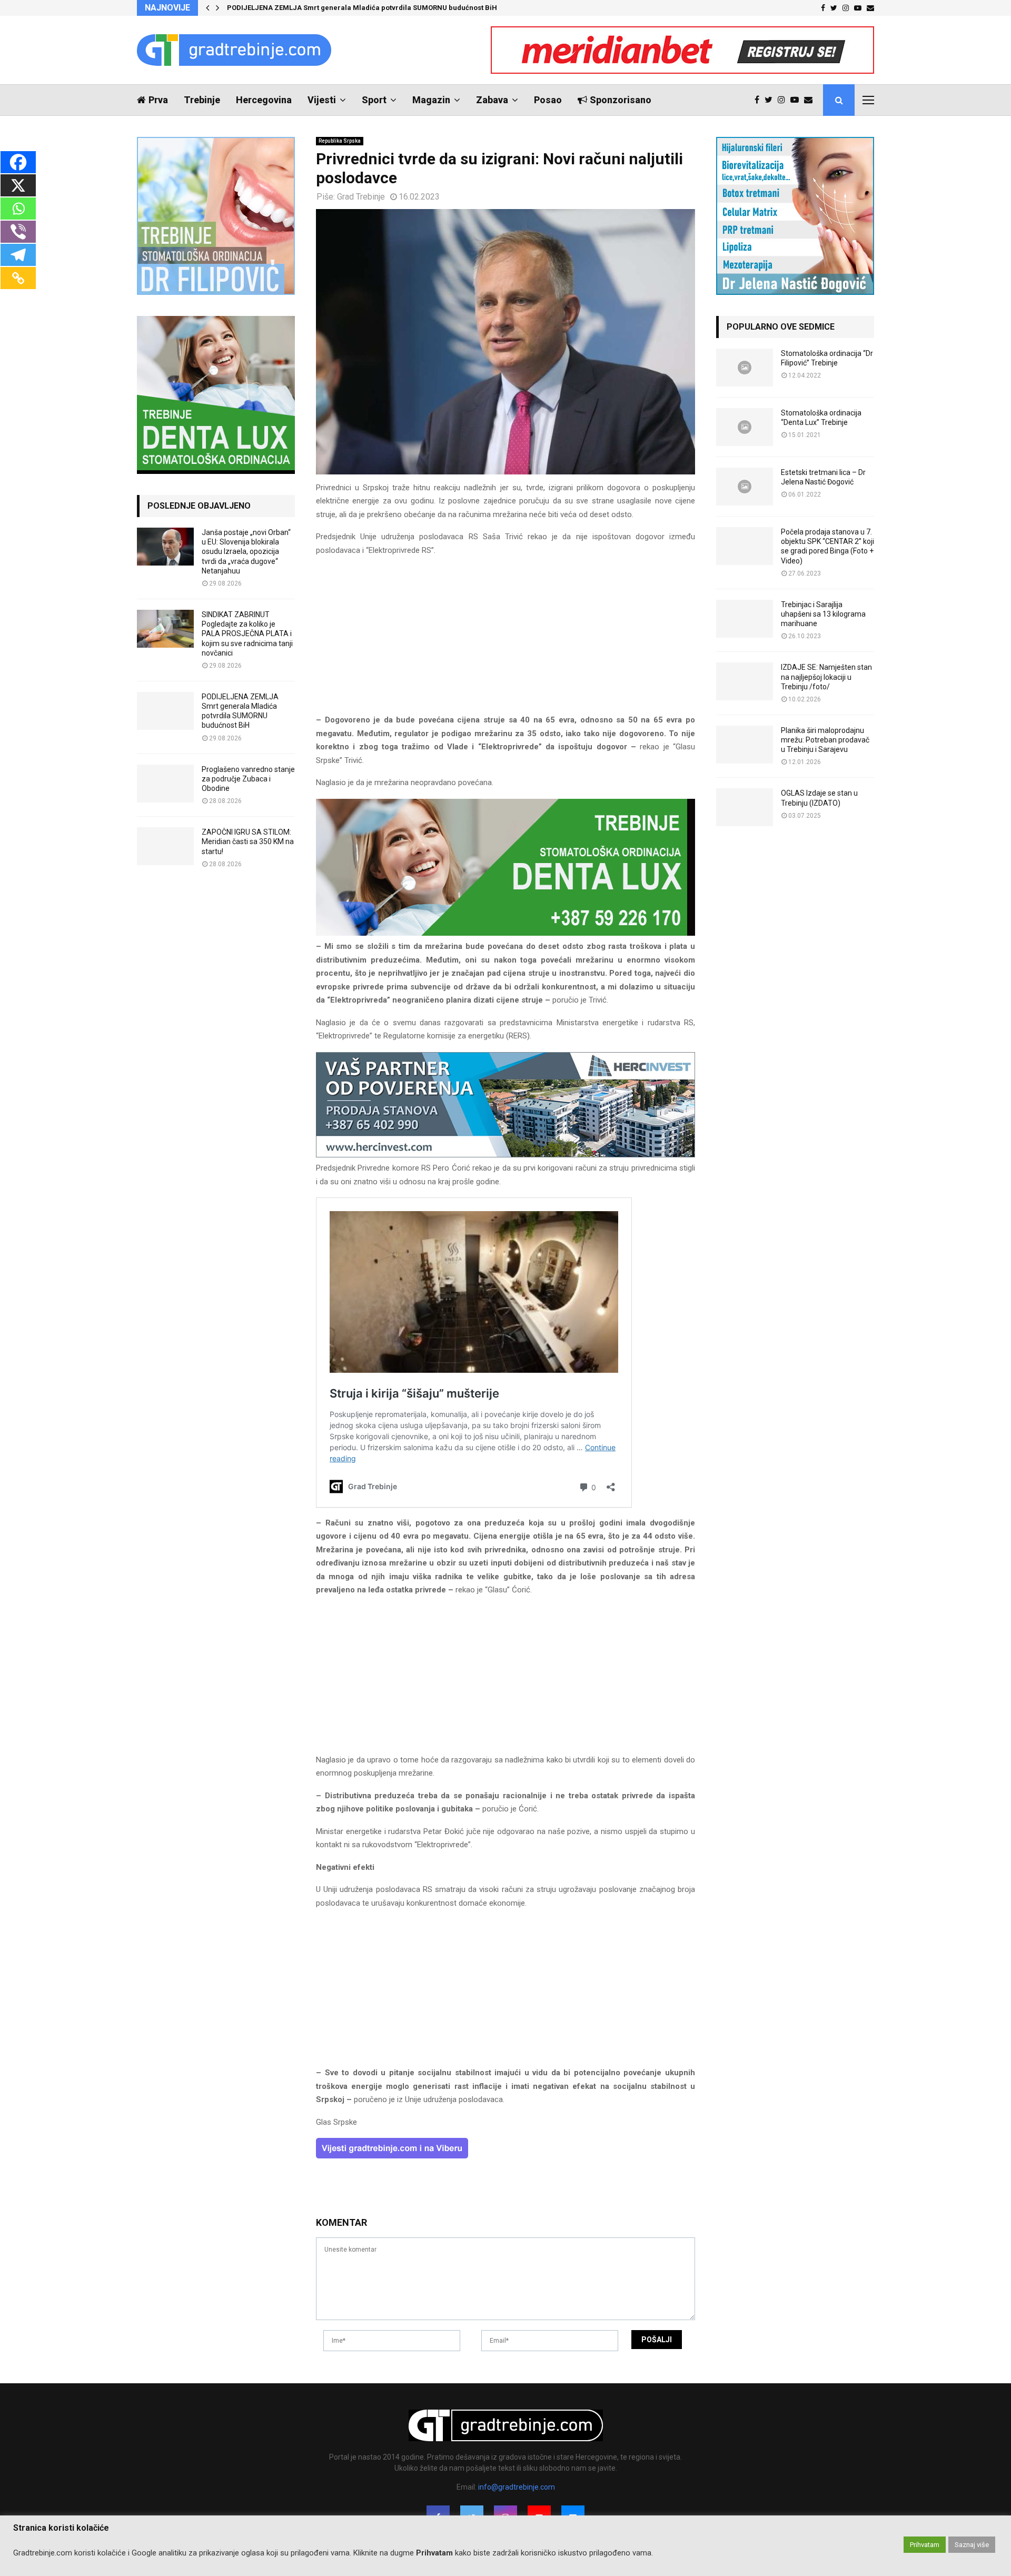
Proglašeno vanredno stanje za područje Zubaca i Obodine (248, 779)
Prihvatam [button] (925, 2545)
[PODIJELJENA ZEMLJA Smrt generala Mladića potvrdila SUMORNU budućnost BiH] (165, 711)
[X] (18, 185)
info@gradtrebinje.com (517, 2487)
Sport (374, 100)
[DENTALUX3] (506, 933)
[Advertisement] (506, 640)
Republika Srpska (340, 141)
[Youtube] (797, 100)
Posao (548, 100)
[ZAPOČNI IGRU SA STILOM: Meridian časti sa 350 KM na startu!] (165, 846)
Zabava (492, 100)
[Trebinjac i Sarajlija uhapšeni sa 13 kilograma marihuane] (745, 619)
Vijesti (322, 100)
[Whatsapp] (18, 209)
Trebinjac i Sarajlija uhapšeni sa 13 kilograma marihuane (823, 614)
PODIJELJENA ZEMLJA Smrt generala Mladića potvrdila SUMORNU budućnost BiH (362, 8)
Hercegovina (264, 100)
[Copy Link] (18, 278)
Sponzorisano (621, 100)
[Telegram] (18, 255)
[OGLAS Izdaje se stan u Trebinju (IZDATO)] (745, 807)
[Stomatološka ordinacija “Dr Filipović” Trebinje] (745, 368)
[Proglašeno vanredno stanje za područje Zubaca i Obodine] (165, 784)
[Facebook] (760, 100)
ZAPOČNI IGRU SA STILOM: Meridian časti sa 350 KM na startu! (248, 841)
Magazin (431, 100)
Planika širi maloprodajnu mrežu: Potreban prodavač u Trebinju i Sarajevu (825, 740)
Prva (158, 100)
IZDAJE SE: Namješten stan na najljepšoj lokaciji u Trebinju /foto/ (826, 677)
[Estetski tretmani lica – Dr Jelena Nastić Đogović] (745, 487)
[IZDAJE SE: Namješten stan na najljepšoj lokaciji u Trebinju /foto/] (745, 681)
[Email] (811, 100)
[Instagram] (784, 100)
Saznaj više (972, 2545)
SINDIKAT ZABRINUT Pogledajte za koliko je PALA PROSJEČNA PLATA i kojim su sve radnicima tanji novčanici (247, 634)
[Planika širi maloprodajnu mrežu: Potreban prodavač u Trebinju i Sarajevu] (745, 745)
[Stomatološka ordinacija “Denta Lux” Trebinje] (745, 427)
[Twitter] (771, 100)
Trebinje (202, 100)
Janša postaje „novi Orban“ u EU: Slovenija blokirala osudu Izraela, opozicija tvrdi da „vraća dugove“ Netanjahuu (246, 552)
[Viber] (18, 232)
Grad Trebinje (361, 197)
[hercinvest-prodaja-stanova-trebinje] (506, 1155)
